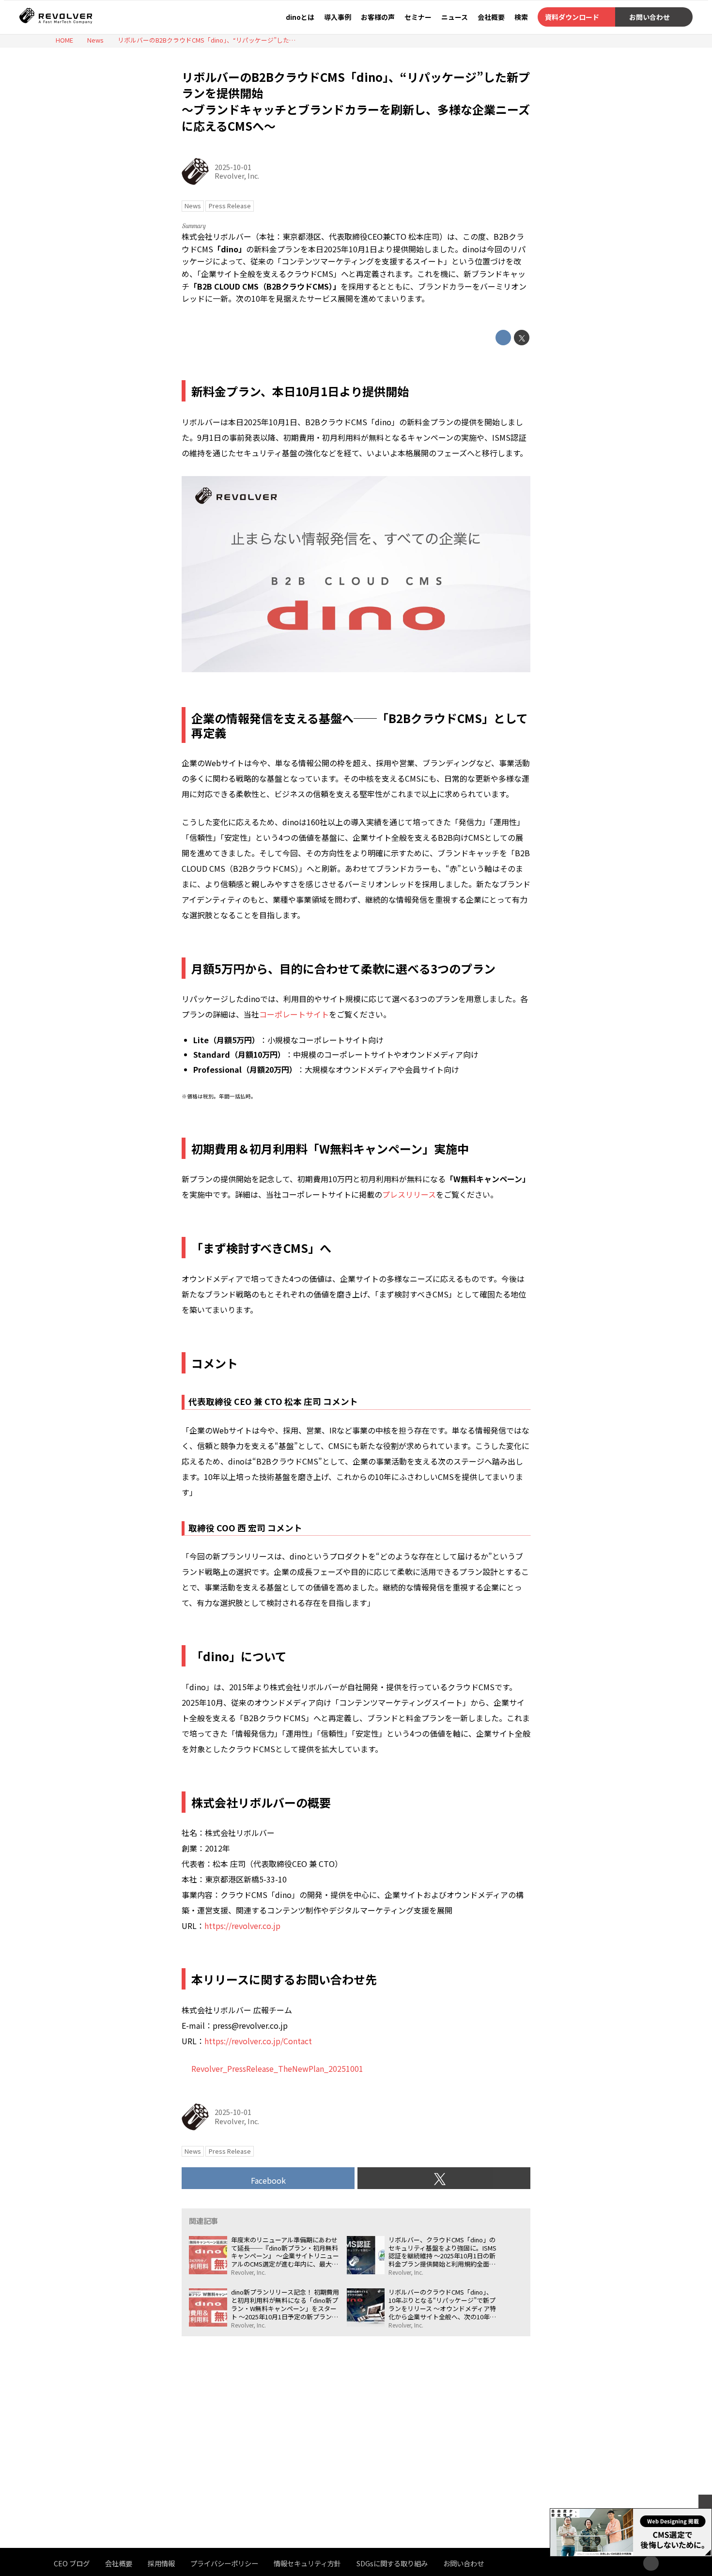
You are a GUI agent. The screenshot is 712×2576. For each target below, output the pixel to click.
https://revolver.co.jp (242, 1926)
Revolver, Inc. (237, 176)
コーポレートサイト (294, 1014)
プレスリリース (409, 1194)
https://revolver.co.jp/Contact (258, 2041)
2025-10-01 (233, 167)
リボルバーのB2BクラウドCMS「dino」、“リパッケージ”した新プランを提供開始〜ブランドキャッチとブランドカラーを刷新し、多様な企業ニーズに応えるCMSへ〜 (356, 101)
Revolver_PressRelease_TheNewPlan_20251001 (277, 2068)
